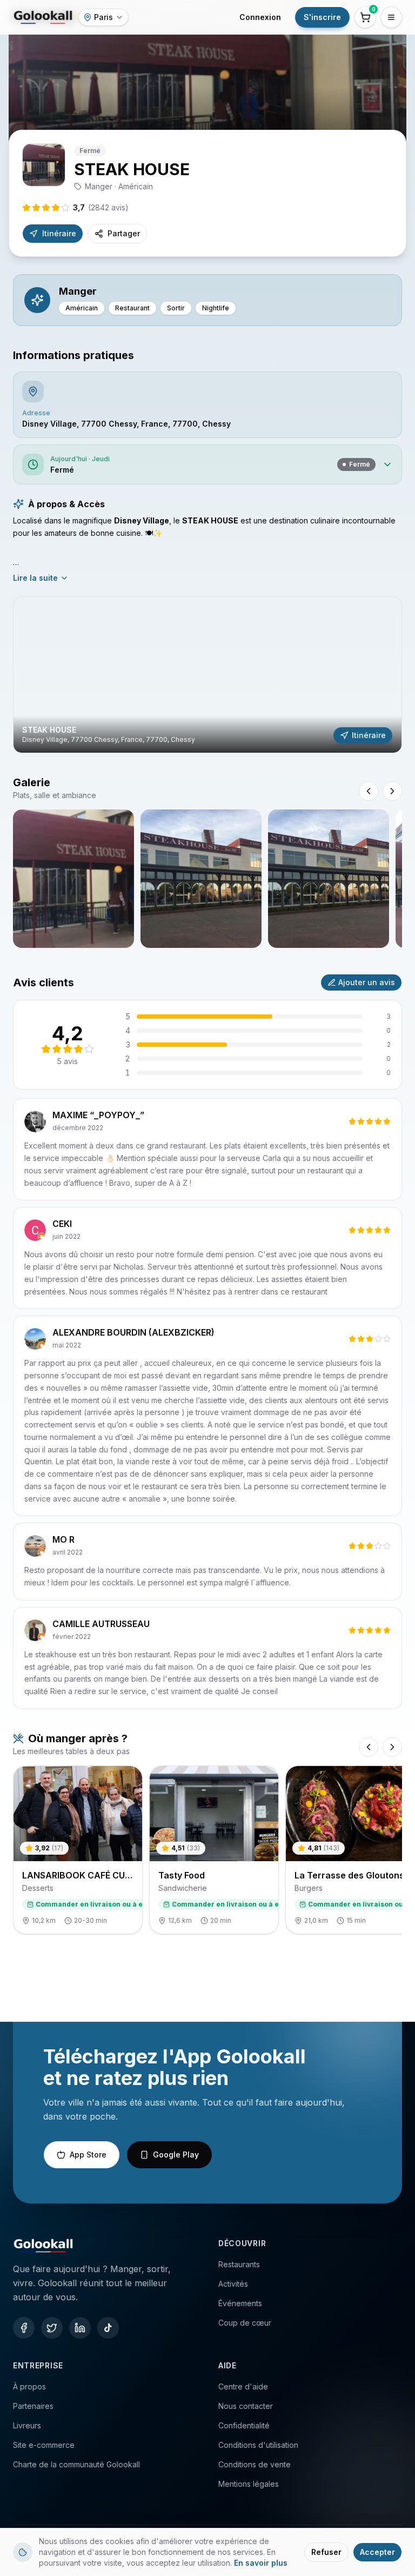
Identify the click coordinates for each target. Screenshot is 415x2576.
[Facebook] (24, 2328)
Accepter (377, 2552)
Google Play (176, 2155)
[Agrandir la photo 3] (329, 879)
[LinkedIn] (80, 2328)
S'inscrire (322, 17)
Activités (233, 2284)
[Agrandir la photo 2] (201, 879)
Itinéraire (59, 233)
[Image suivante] (392, 791)
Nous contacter (246, 2406)
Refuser (326, 2552)
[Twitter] (52, 2328)
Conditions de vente (255, 2464)
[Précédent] (369, 1747)
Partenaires (33, 2406)
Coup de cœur (245, 2323)
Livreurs (27, 2425)
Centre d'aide (243, 2386)
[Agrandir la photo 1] (73, 879)
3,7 (101, 207)
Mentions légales (249, 2484)
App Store (88, 2155)
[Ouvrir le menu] (391, 17)
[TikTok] (108, 2328)
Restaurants (239, 2264)
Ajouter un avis (367, 982)
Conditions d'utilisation (258, 2445)
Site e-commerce (44, 2445)
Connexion (260, 17)
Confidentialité (244, 2425)
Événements (240, 2303)
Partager (124, 233)
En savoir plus (261, 2563)
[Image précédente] (369, 791)
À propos (29, 2386)
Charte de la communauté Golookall (76, 2464)
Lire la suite (35, 578)
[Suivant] (392, 1747)
